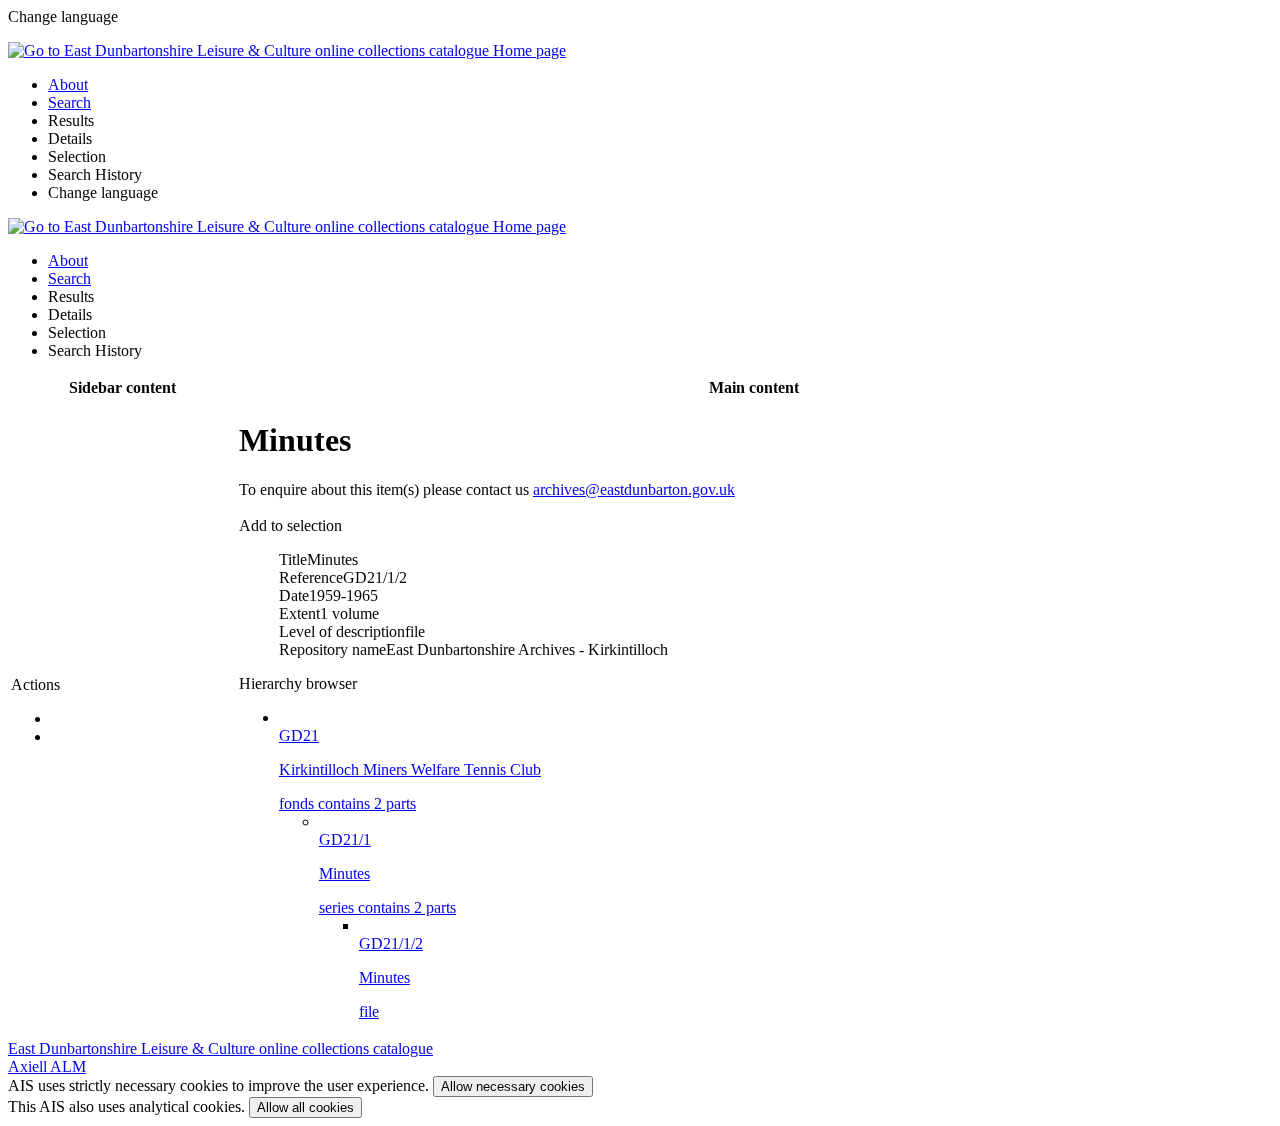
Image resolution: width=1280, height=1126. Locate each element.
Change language (103, 192)
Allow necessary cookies (513, 1086)
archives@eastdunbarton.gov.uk (634, 489)
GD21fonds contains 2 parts (410, 769)
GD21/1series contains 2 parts (387, 873)
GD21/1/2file (391, 977)
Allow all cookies (305, 1107)
